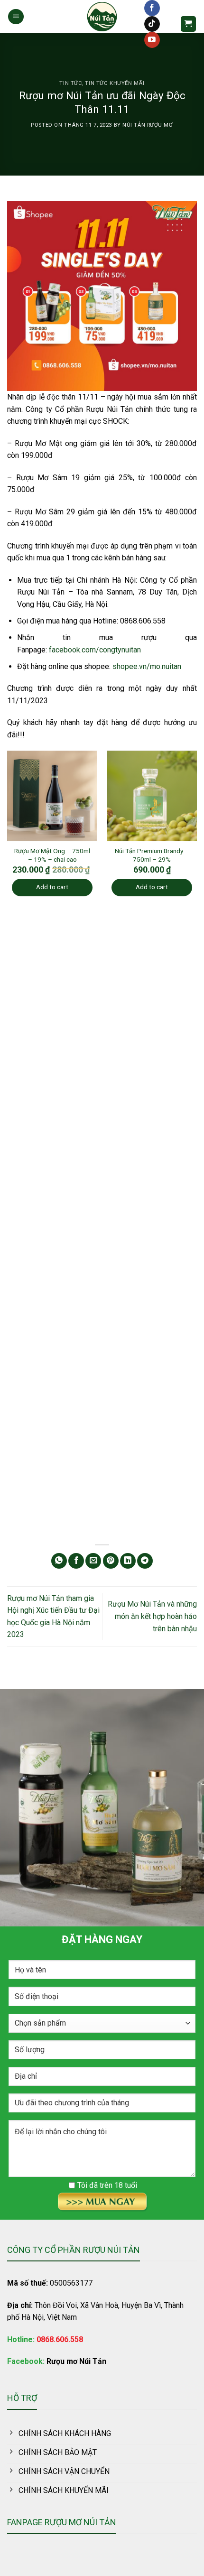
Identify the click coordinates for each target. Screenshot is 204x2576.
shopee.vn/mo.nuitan (147, 666)
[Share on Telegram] (145, 1561)
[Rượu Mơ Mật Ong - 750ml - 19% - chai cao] (52, 796)
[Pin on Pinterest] (111, 1561)
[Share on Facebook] (76, 1561)
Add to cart (52, 887)
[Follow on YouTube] (152, 40)
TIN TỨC (71, 83)
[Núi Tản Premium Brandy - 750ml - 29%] (152, 796)
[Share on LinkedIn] (128, 1561)
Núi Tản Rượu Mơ (148, 125)
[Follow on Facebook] (152, 8)
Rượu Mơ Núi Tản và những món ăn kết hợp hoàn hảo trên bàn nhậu (152, 1616)
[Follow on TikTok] (152, 24)
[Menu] (16, 17)
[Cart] (189, 24)
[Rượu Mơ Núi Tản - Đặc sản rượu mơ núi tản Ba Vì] (102, 17)
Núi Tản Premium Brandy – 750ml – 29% (152, 855)
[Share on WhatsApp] (59, 1561)
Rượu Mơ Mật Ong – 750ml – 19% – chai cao (52, 855)
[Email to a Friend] (93, 1561)
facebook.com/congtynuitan (95, 650)
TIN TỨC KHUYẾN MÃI (115, 83)
